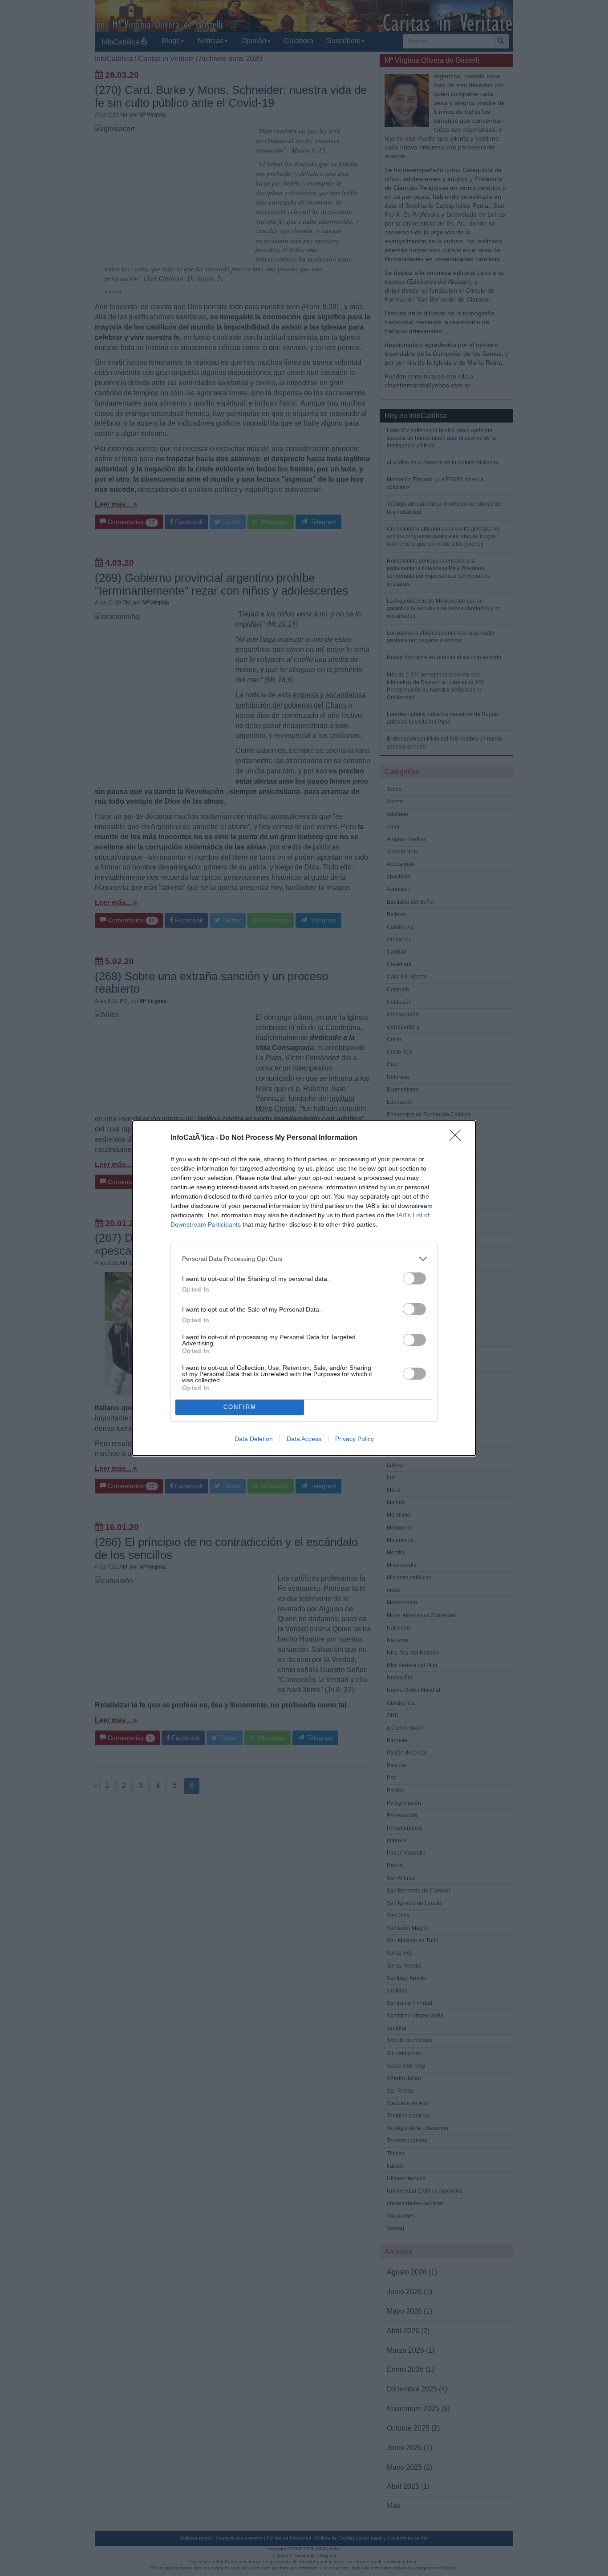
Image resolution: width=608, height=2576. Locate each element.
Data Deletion (254, 1439)
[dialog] (304, 1288)
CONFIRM (240, 1407)
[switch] (414, 1278)
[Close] (458, 1138)
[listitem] (304, 1259)
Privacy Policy (355, 1439)
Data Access (304, 1439)
